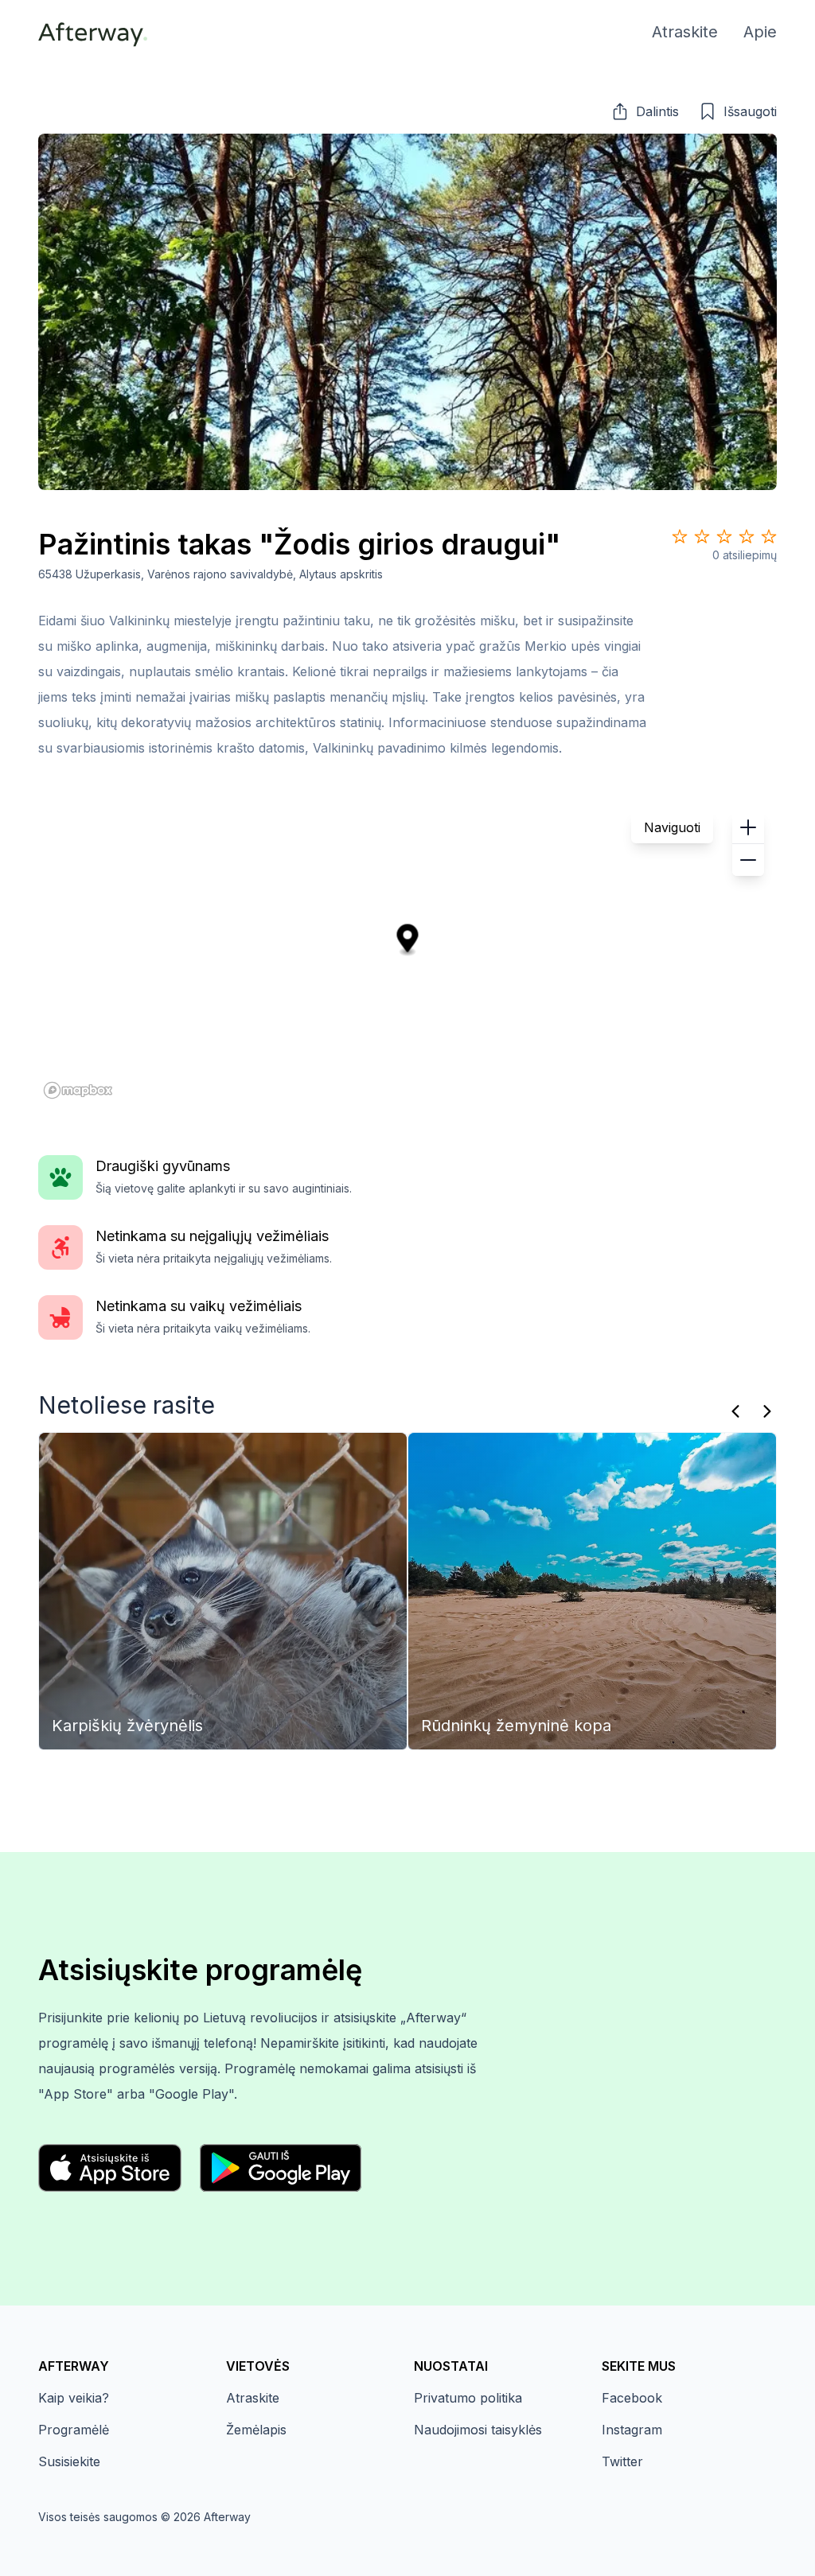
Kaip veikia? (74, 2398)
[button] (645, 111)
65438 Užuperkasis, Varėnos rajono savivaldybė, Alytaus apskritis (211, 574)
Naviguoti (672, 827)
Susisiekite (69, 2461)
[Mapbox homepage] (78, 1090)
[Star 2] (702, 536)
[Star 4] (747, 536)
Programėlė (74, 2430)
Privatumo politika (468, 2398)
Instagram (632, 2430)
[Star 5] (769, 536)
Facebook (632, 2398)
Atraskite (253, 2398)
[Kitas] (767, 1411)
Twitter (622, 2461)
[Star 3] (724, 536)
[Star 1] (680, 536)
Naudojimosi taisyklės (478, 2430)
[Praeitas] (735, 1411)
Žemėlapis (256, 2430)
